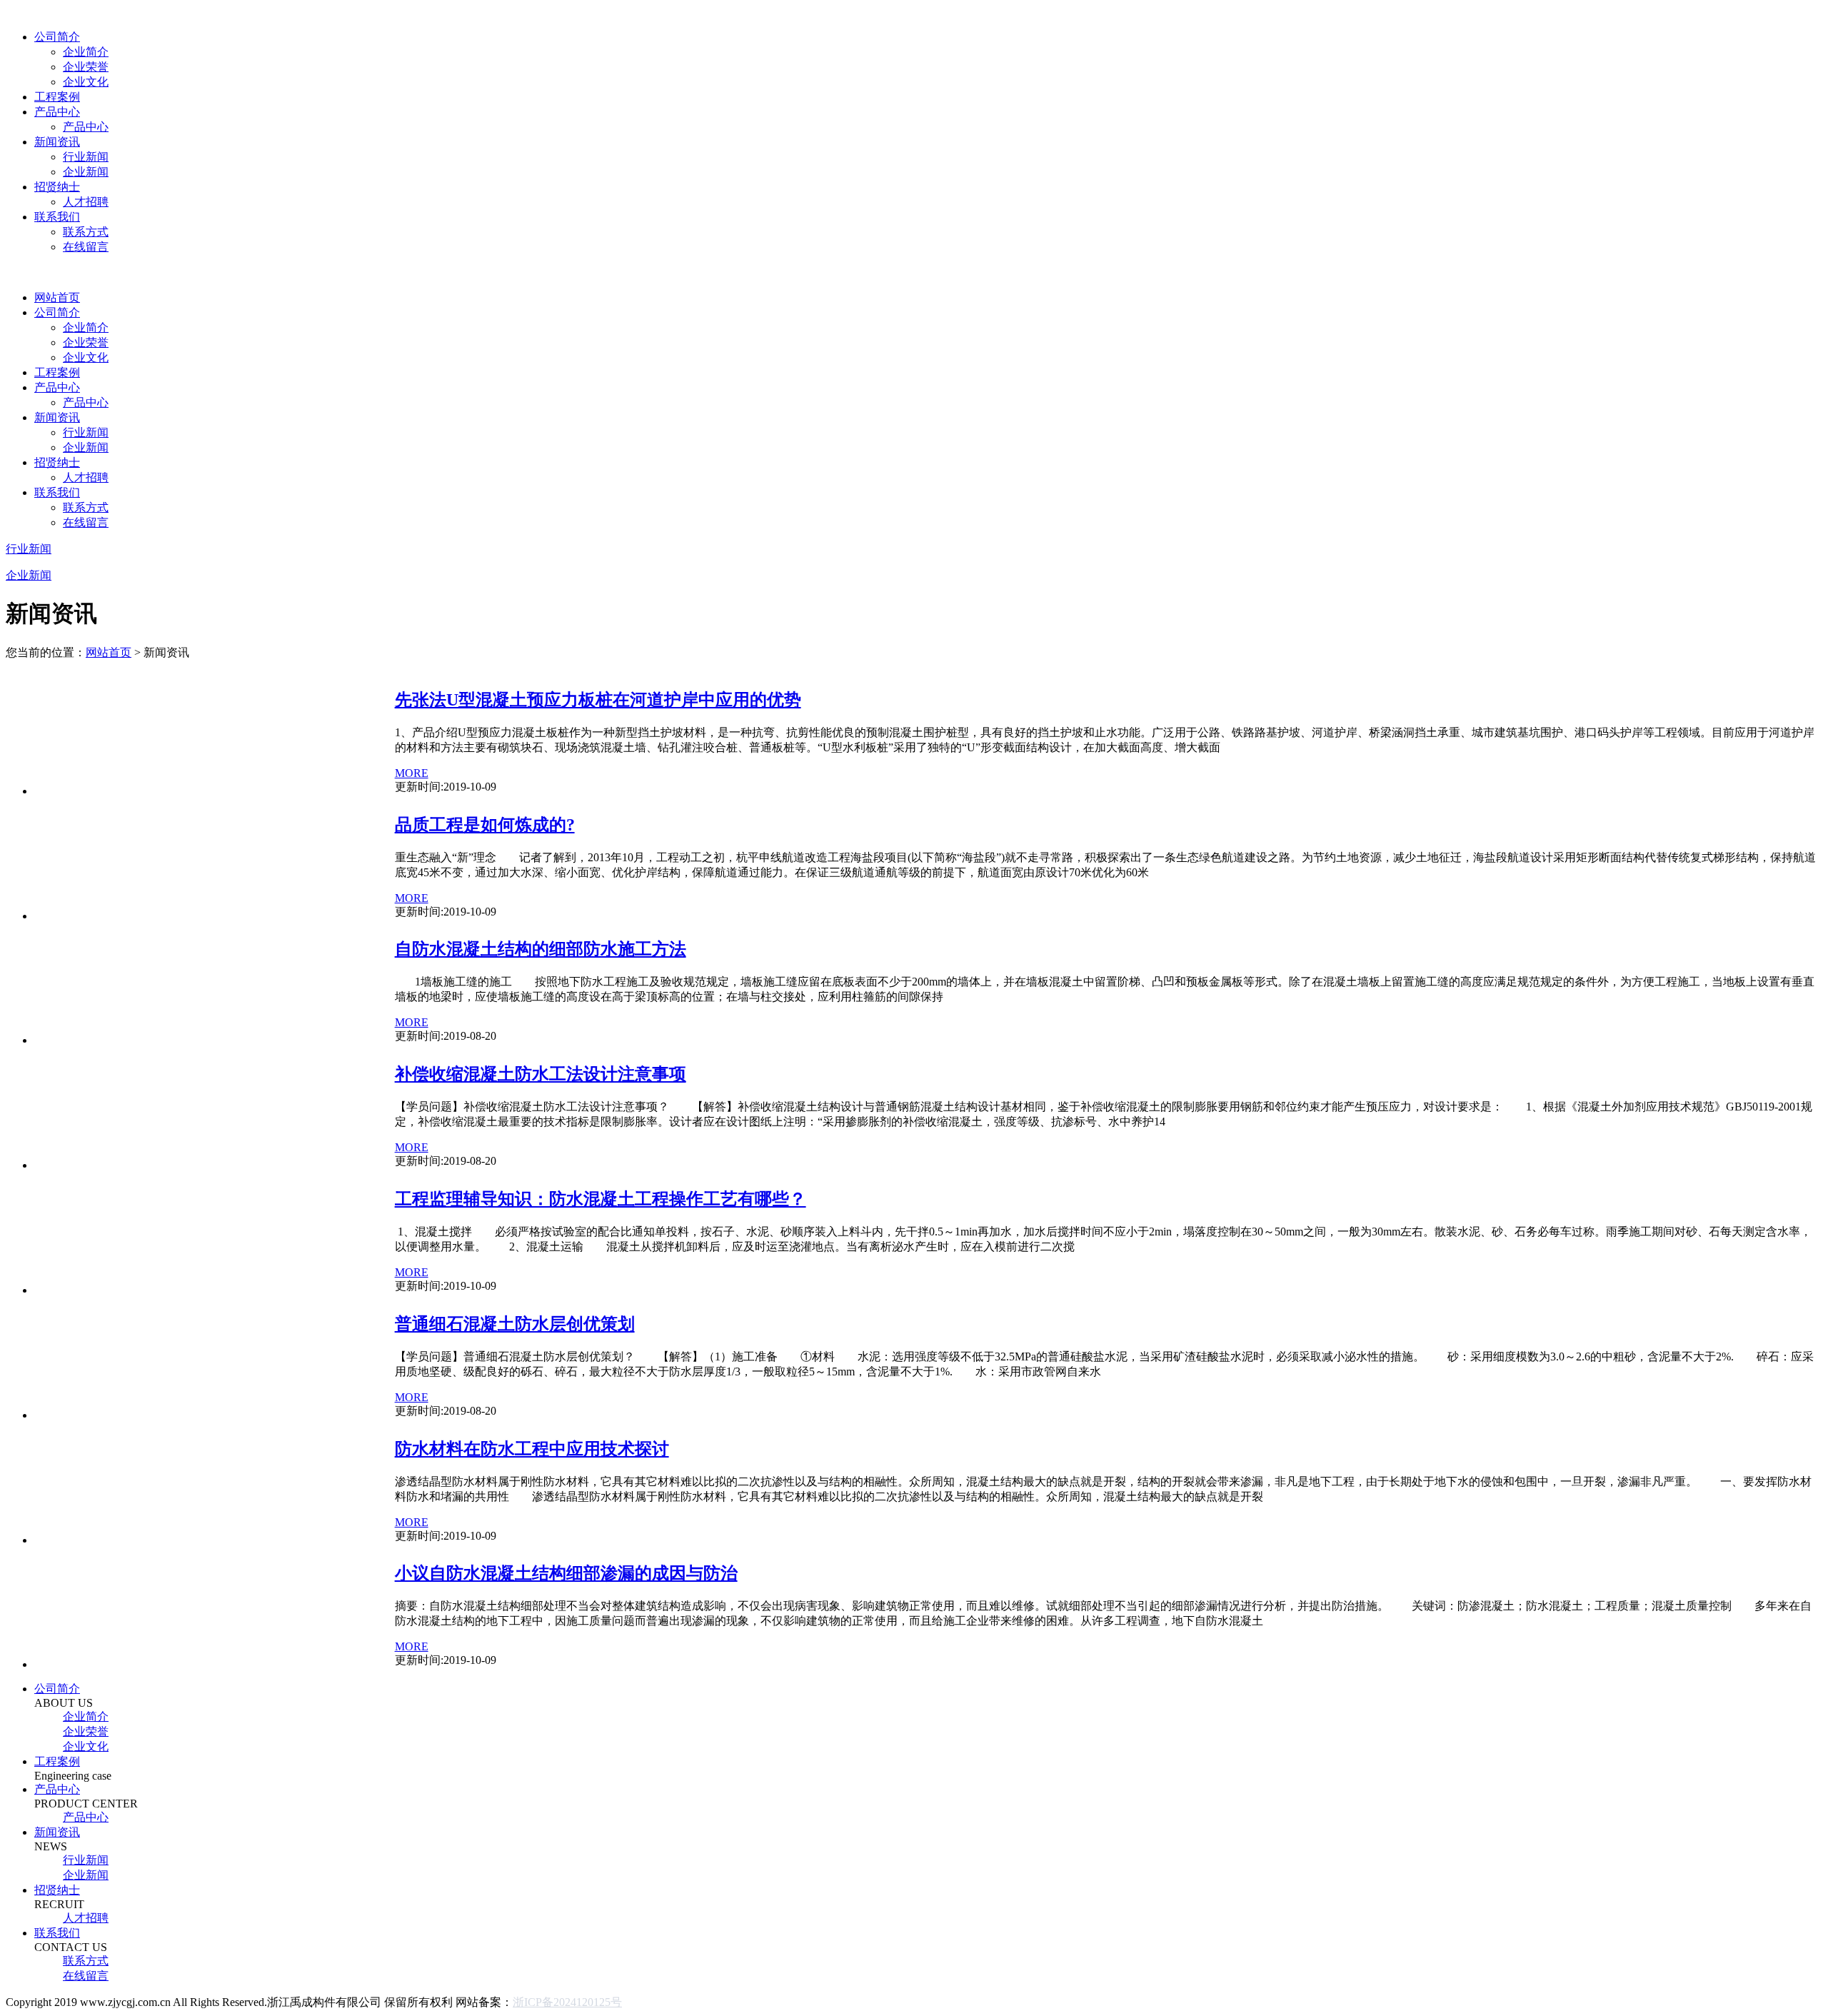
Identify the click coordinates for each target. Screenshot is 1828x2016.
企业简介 (86, 52)
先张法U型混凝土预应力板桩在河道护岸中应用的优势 (598, 700)
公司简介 (57, 37)
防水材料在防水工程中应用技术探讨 (532, 1449)
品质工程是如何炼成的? (485, 825)
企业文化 (86, 82)
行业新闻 (86, 157)
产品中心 (57, 112)
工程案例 (57, 97)
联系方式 (86, 232)
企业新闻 (86, 172)
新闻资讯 (57, 142)
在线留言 (86, 247)
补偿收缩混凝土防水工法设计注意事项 (541, 1074)
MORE (412, 773)
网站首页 (57, 297)
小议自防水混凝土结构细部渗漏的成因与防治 (566, 1573)
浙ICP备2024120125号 (567, 2002)
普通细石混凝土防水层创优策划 (515, 1324)
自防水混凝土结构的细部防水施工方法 (541, 949)
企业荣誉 (86, 67)
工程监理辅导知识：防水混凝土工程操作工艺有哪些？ (601, 1199)
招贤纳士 (57, 187)
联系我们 (57, 217)
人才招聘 (86, 202)
